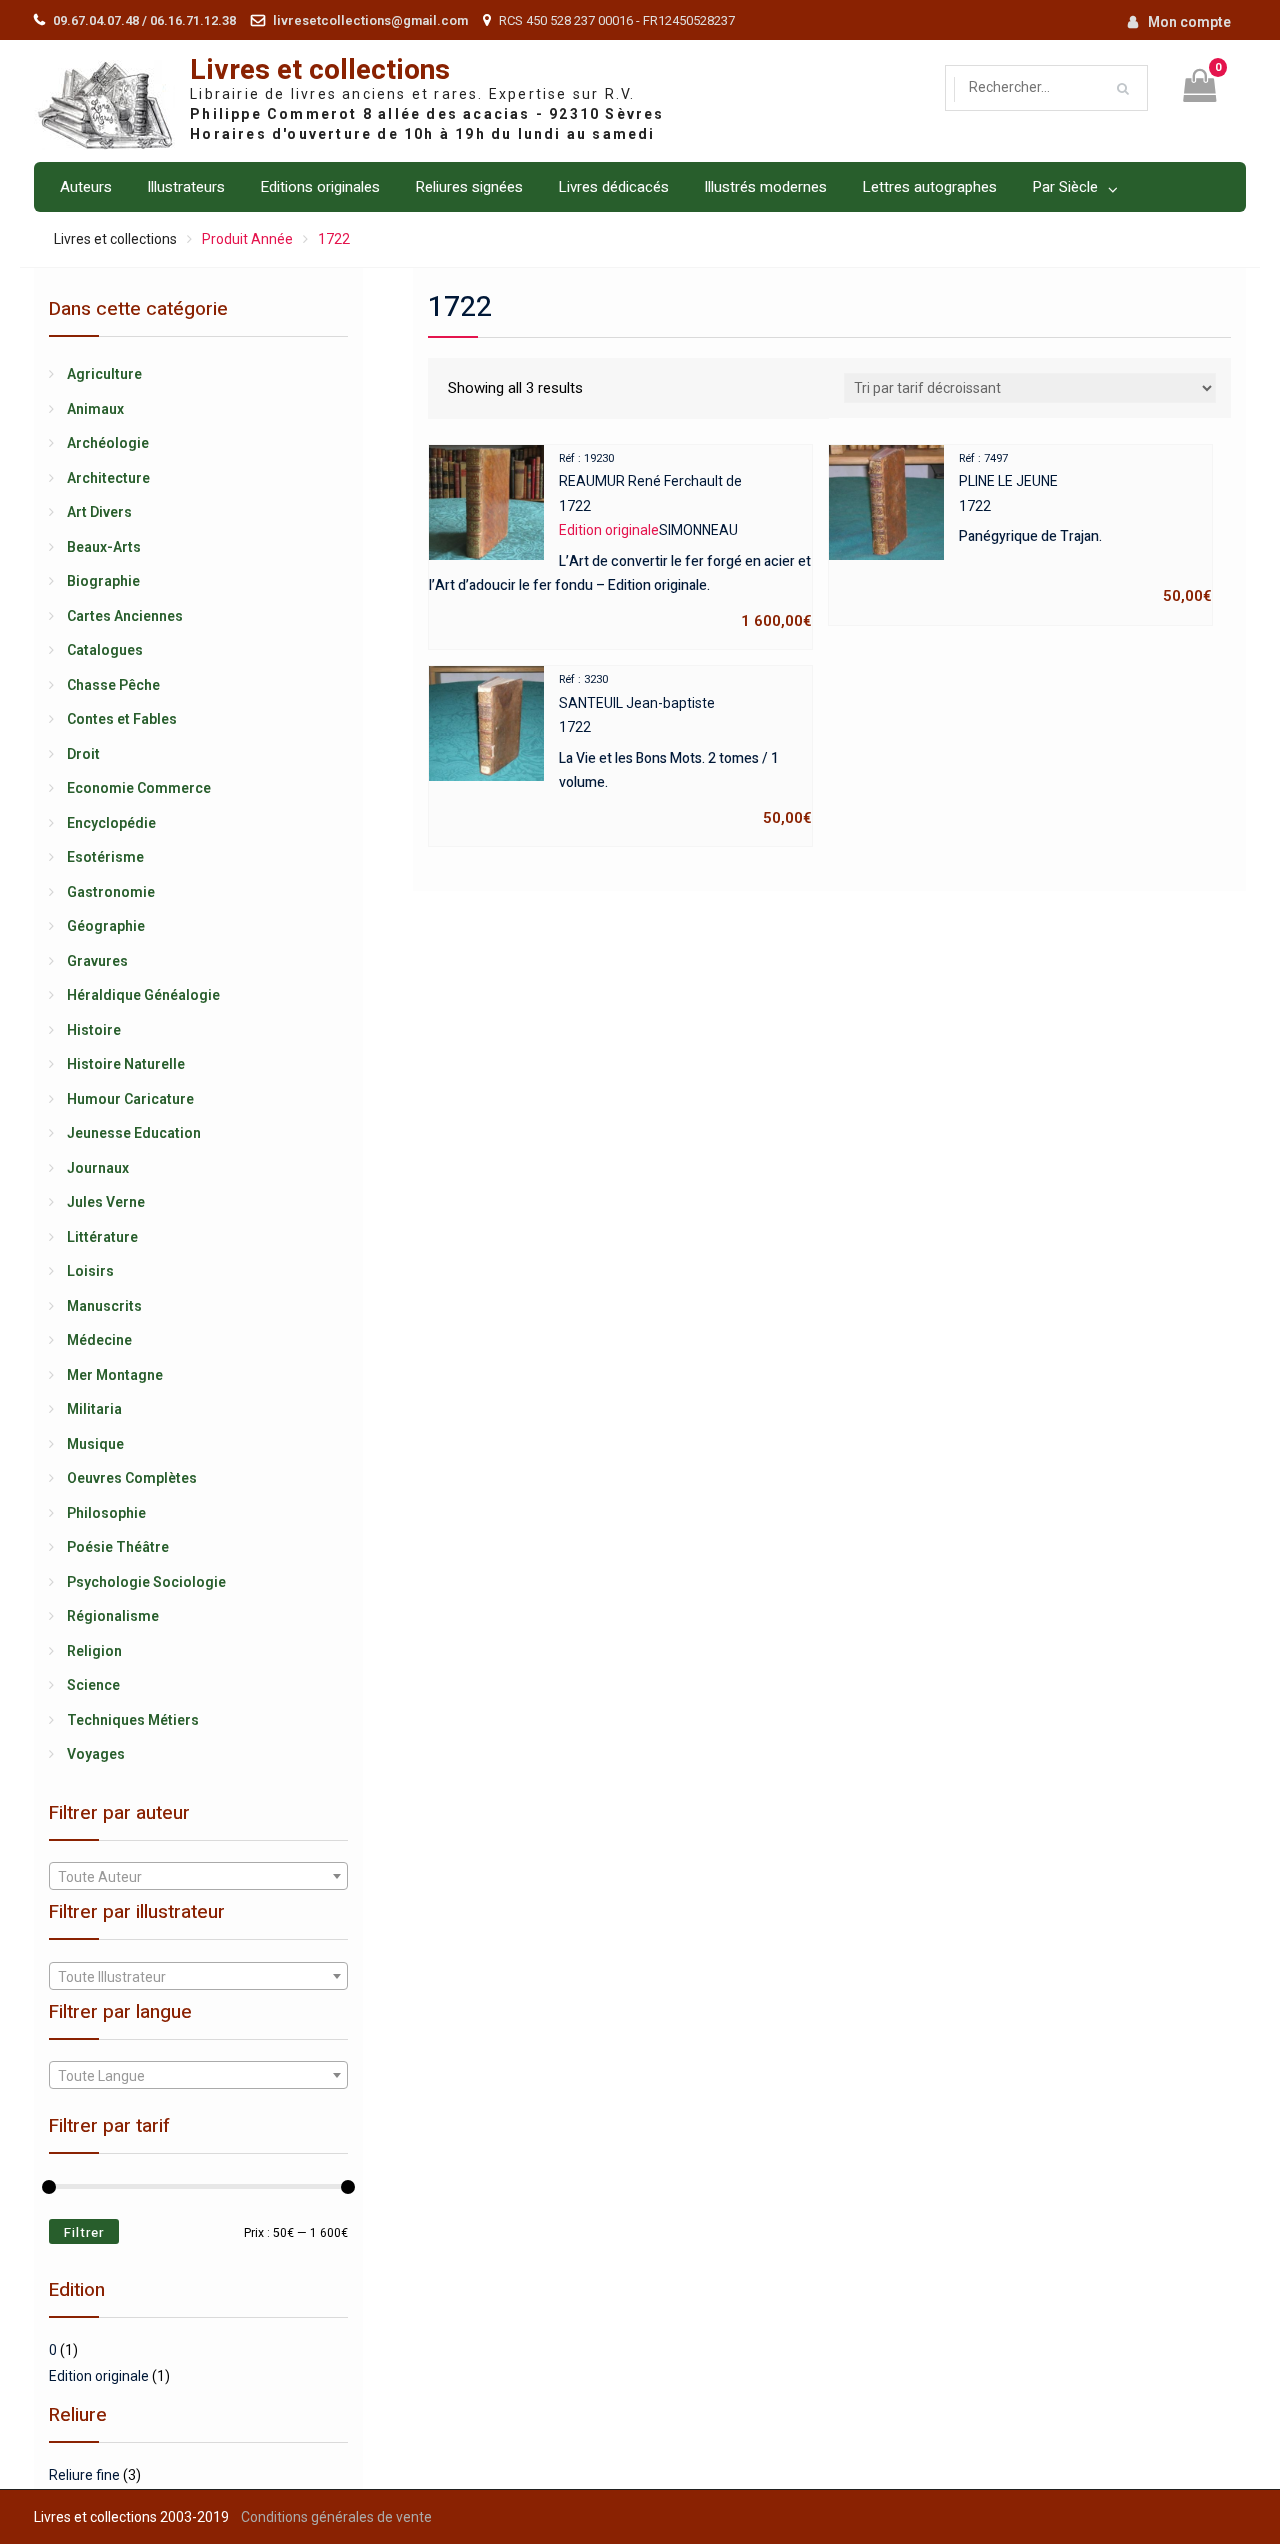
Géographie (106, 926)
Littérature (102, 1237)
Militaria (94, 1409)
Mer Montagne (115, 1375)
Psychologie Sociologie (146, 1582)
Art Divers (99, 512)
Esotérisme (105, 857)
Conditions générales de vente (336, 2517)
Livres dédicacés (613, 187)
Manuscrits (104, 1306)
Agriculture (104, 374)
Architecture (108, 478)
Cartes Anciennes (125, 616)
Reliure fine (84, 2475)
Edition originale (99, 2376)
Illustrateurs (186, 187)
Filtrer (84, 2232)
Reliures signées (469, 187)
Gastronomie (111, 892)
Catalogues (105, 650)
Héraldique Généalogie (143, 995)
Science (93, 1685)
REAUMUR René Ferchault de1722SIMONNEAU (620, 541)
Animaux (95, 409)
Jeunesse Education (134, 1133)
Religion (94, 1651)
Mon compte (1189, 22)
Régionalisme (113, 1616)
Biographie (103, 581)
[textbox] (198, 1877)
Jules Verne (106, 1202)
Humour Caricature (130, 1099)
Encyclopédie (111, 823)
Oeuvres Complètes (132, 1478)
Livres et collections (320, 70)
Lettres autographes (929, 187)
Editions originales (320, 187)
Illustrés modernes (765, 187)
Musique (95, 1444)
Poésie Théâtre (118, 1547)
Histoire (94, 1030)
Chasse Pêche (113, 685)
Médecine (99, 1340)
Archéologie (108, 443)
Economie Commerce (139, 788)
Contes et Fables (122, 719)
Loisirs (90, 1271)
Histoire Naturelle (126, 1064)
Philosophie (106, 1513)
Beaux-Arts (104, 547)
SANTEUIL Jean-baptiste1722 (685, 750)
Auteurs (86, 187)
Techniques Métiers (133, 1720)
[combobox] (198, 1876)
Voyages (96, 1754)
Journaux (98, 1168)
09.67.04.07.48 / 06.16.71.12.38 (144, 20)
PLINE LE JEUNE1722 (1085, 529)
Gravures (97, 961)
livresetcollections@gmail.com (370, 20)
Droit (83, 754)
